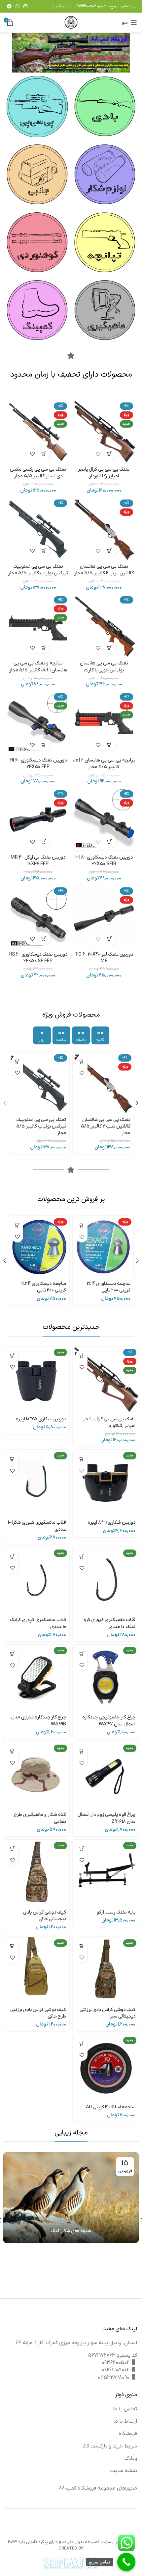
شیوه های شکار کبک (71, 2231)
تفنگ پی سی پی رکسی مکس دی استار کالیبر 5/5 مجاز (38, 473)
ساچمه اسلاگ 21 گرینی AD (111, 2107)
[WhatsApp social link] (18, 6)
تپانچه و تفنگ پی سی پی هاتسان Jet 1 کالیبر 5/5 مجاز (38, 667)
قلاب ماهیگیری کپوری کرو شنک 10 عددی (109, 1623)
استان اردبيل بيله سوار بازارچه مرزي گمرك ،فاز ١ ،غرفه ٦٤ (76, 2343)
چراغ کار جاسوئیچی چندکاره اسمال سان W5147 (109, 1721)
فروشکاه (128, 2434)
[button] (110, 454)
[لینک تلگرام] (9, 6)
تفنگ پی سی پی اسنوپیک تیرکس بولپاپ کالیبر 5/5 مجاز (38, 570)
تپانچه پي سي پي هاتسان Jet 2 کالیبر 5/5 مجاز (104, 764)
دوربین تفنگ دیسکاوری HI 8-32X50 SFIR (104, 861)
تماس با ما (125, 2409)
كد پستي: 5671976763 (113, 2355)
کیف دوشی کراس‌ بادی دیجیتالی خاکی (45, 1916)
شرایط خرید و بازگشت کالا (110, 2446)
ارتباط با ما (125, 2421)
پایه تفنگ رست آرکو (116, 1912)
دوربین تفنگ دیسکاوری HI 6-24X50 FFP (38, 764)
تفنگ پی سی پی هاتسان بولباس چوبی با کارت (104, 667)
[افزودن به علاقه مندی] (98, 454)
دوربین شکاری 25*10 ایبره (41, 1419)
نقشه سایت (124, 2471)
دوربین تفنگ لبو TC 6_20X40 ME (104, 958)
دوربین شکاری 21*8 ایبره (112, 1523)
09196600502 (85, 6)
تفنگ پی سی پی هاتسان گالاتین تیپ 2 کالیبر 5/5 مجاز (104, 570)
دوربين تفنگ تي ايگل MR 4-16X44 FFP (38, 861)
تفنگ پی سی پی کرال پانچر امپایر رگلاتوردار (104, 473)
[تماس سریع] (126, 2562)
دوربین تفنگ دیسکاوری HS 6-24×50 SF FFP (38, 958)
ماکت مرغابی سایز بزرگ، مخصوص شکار (43, 1287)
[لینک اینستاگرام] (25, 6)
